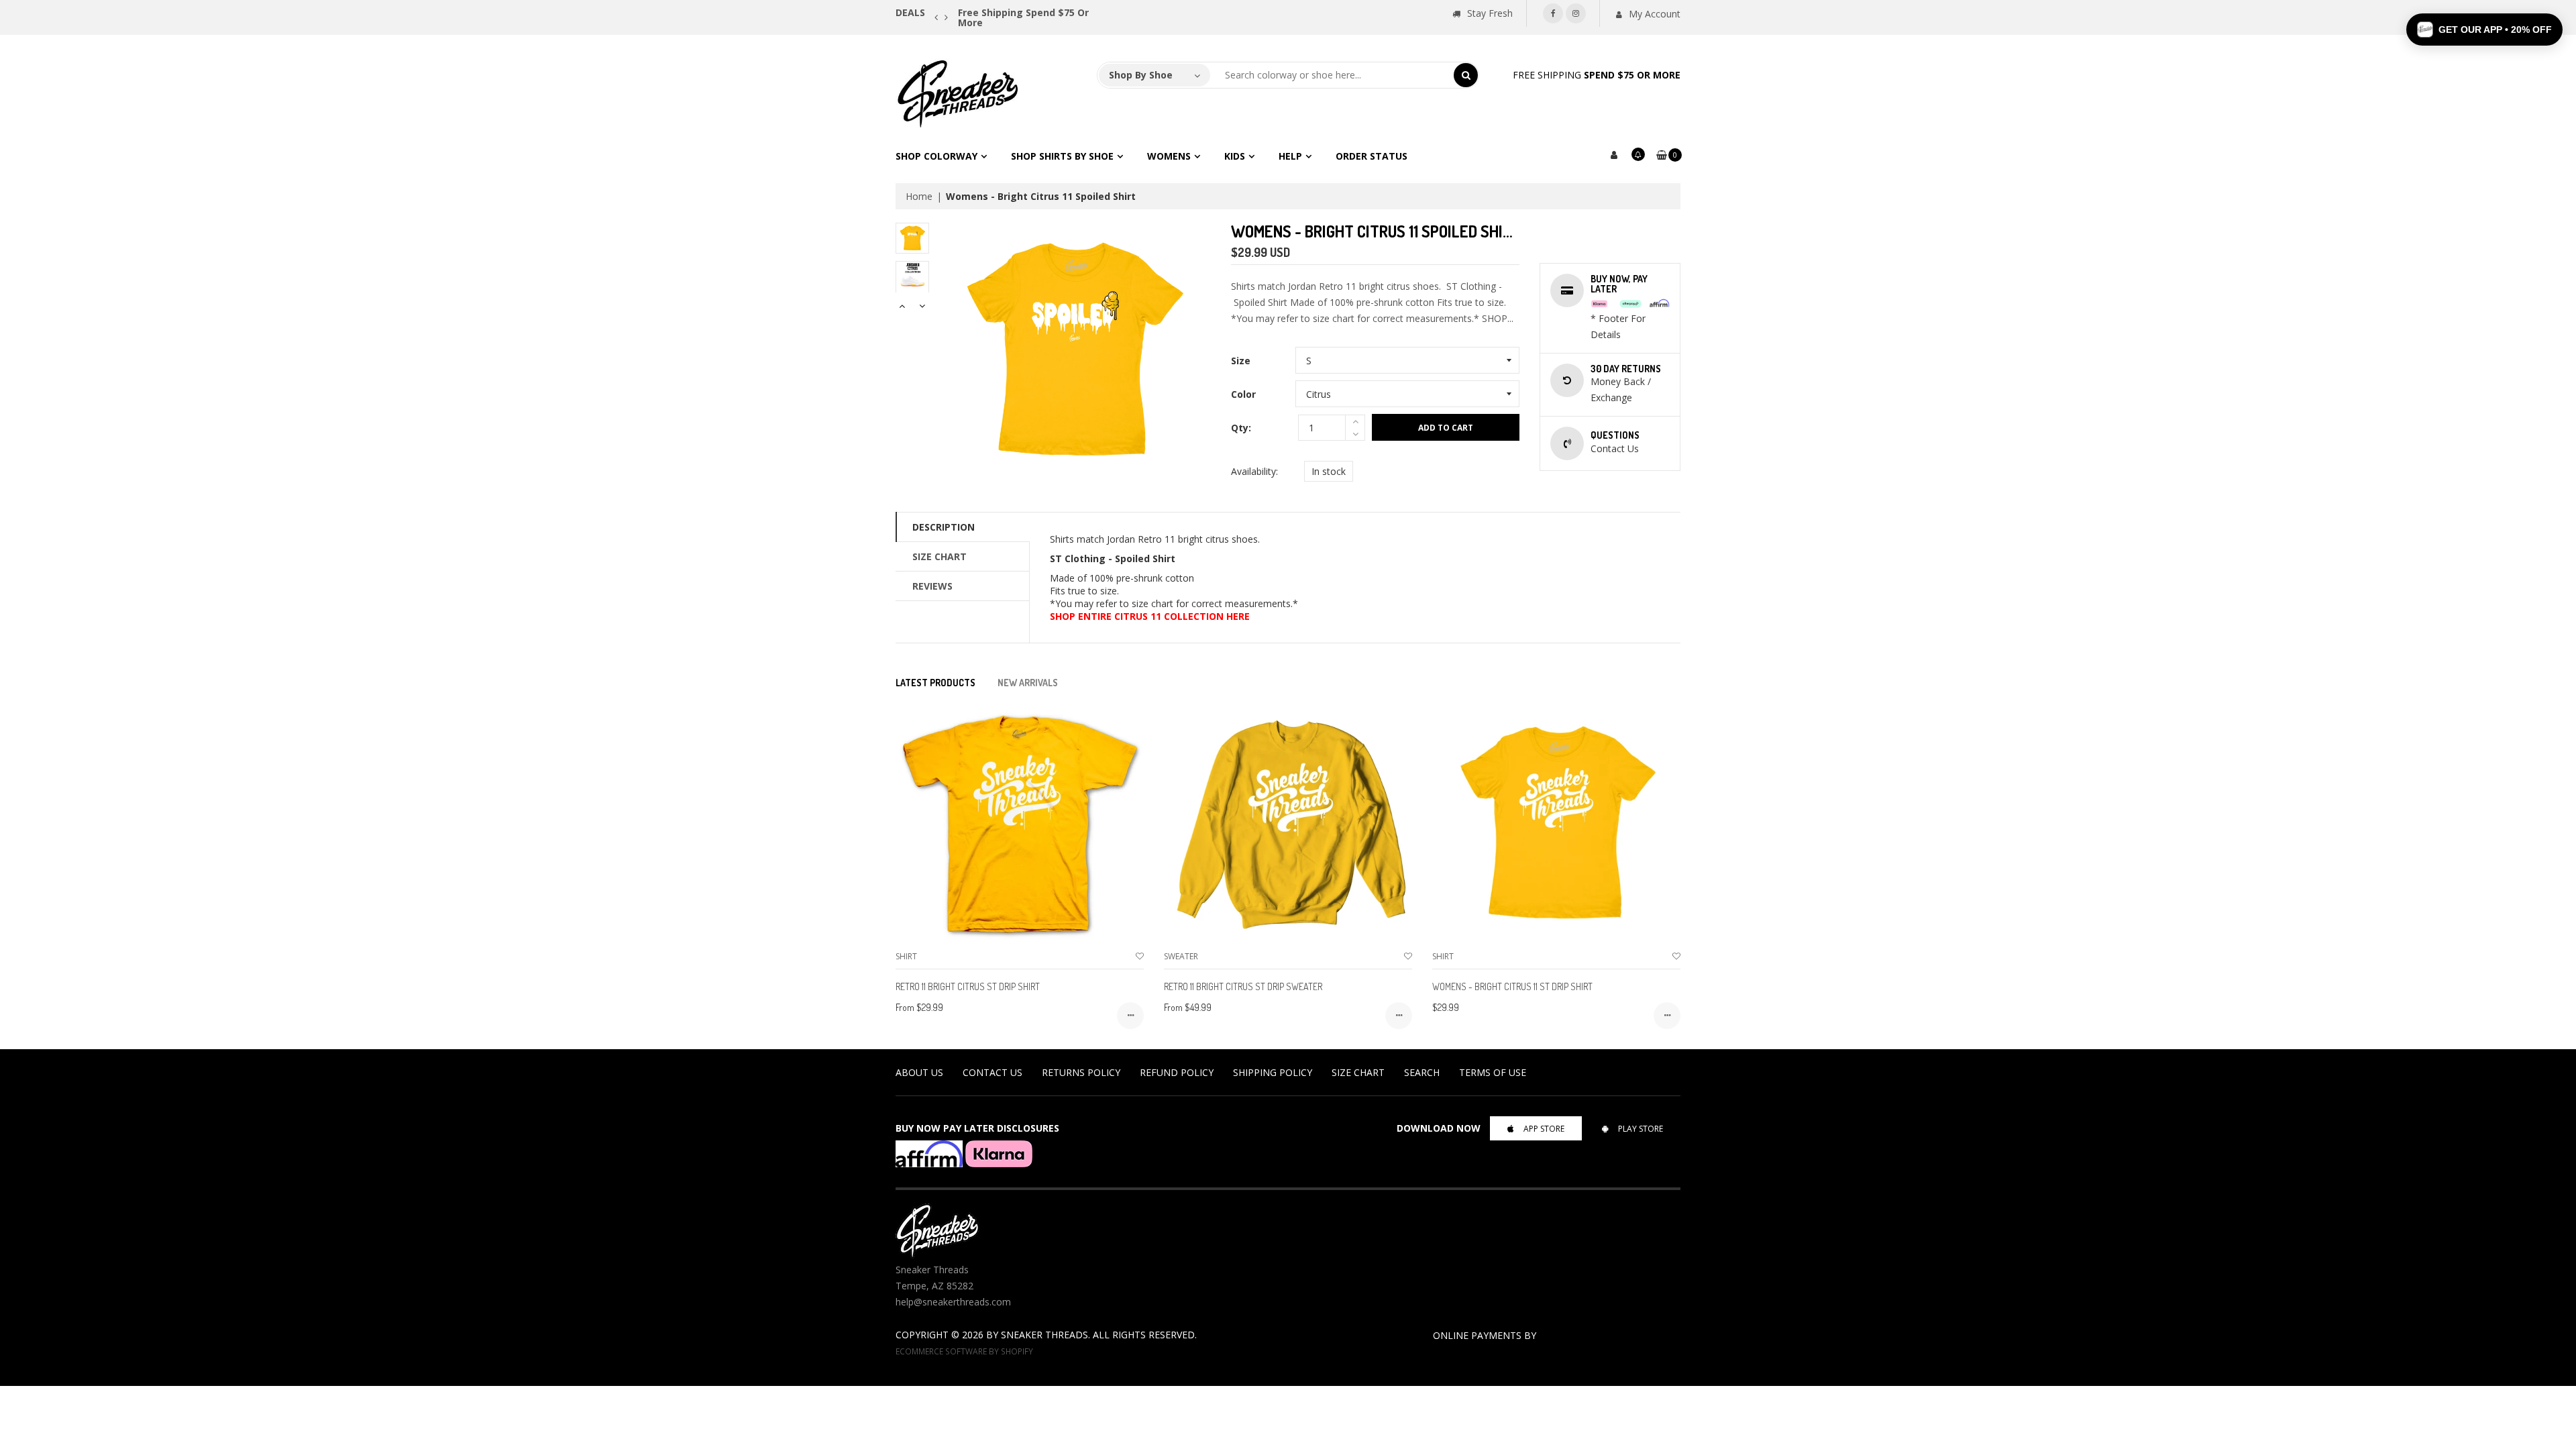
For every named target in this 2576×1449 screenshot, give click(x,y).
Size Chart (940, 556)
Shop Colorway (936, 156)
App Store (1544, 1129)
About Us (919, 1072)
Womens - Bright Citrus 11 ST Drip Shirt (1512, 986)
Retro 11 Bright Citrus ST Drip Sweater (1243, 986)
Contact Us (992, 1072)
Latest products (935, 683)
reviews (932, 586)
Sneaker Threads (1044, 1335)
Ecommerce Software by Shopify (964, 1351)
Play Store (1641, 1129)
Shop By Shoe (1141, 75)
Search (1422, 1072)
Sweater (1181, 956)
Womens (1169, 156)
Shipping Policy (1273, 1072)
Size (1241, 361)
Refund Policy (1177, 1072)
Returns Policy (1081, 1072)
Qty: (1241, 428)
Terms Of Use (1493, 1072)
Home (919, 196)
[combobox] (1332, 75)
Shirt (906, 956)
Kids (1235, 156)
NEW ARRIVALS (1028, 683)
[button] (2484, 30)
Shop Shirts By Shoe (1062, 156)
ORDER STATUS (1372, 156)
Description (944, 527)
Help (1290, 156)
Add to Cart (1446, 428)
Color (1243, 394)
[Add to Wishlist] (1140, 956)
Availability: (1254, 471)
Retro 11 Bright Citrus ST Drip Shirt (968, 986)
